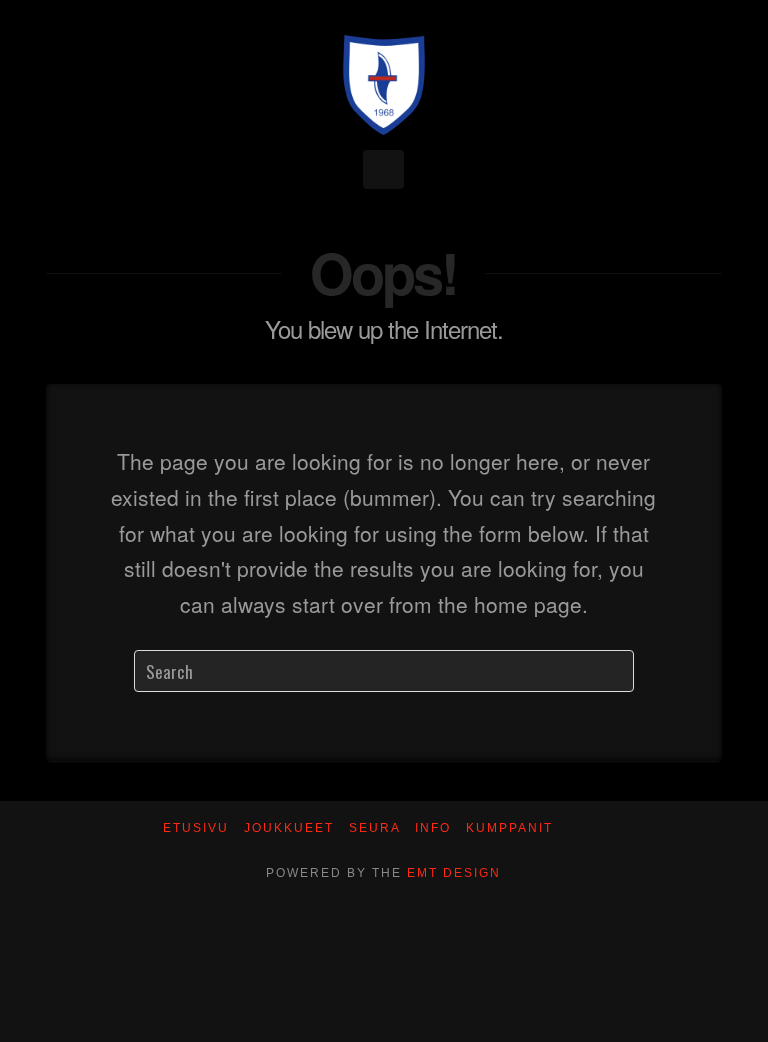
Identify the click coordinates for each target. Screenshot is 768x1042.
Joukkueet (289, 828)
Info (433, 828)
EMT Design (454, 873)
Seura (375, 828)
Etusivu (196, 828)
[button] (383, 169)
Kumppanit (509, 828)
